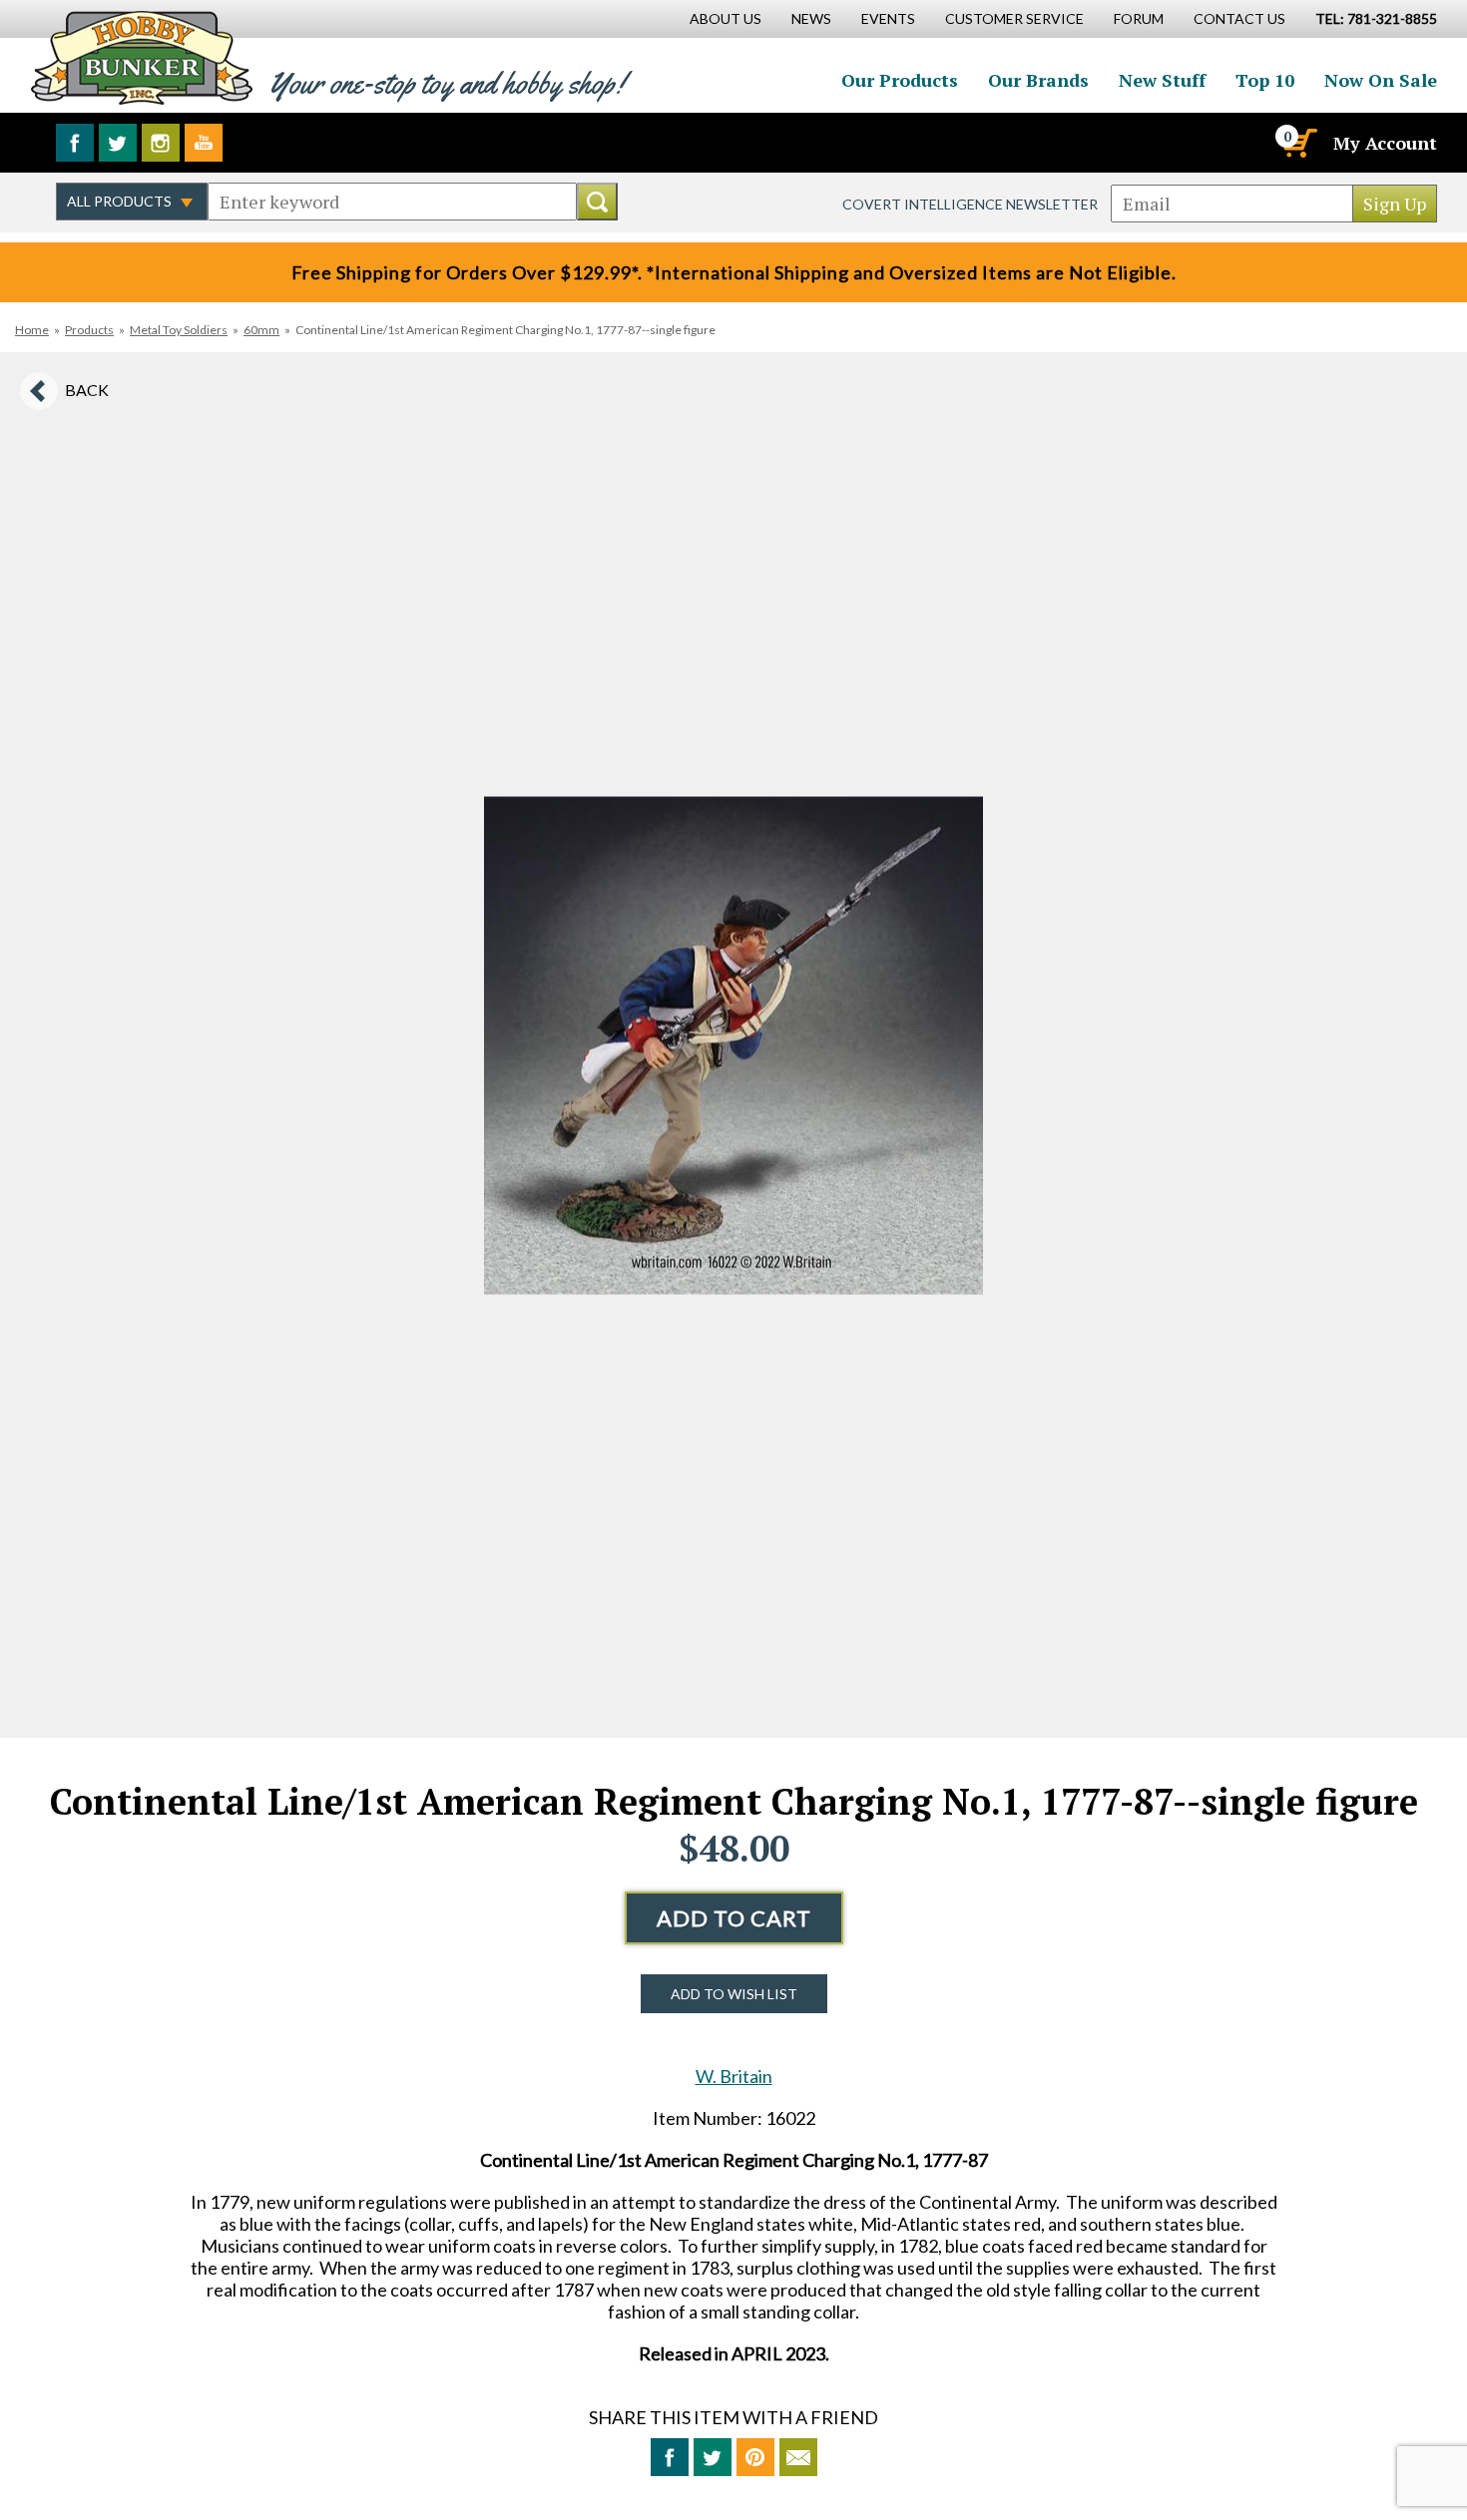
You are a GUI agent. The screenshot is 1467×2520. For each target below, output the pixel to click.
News (811, 18)
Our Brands (1038, 80)
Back (87, 390)
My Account (1385, 143)
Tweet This (713, 2457)
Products (89, 330)
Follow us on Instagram (161, 143)
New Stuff (1162, 80)
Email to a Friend (798, 2457)
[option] (733, 1045)
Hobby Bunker (141, 57)
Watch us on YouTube (204, 143)
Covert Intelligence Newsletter (970, 204)
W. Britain (734, 2076)
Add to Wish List (734, 1994)
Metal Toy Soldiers (179, 330)
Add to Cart (734, 1918)
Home (32, 330)
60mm (261, 330)
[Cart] (1298, 143)
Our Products (900, 80)
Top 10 (1265, 80)
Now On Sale (1381, 80)
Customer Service (1014, 18)
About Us (726, 18)
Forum (1139, 18)
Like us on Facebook (75, 143)
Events (888, 18)
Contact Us (1239, 18)
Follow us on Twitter (118, 143)
